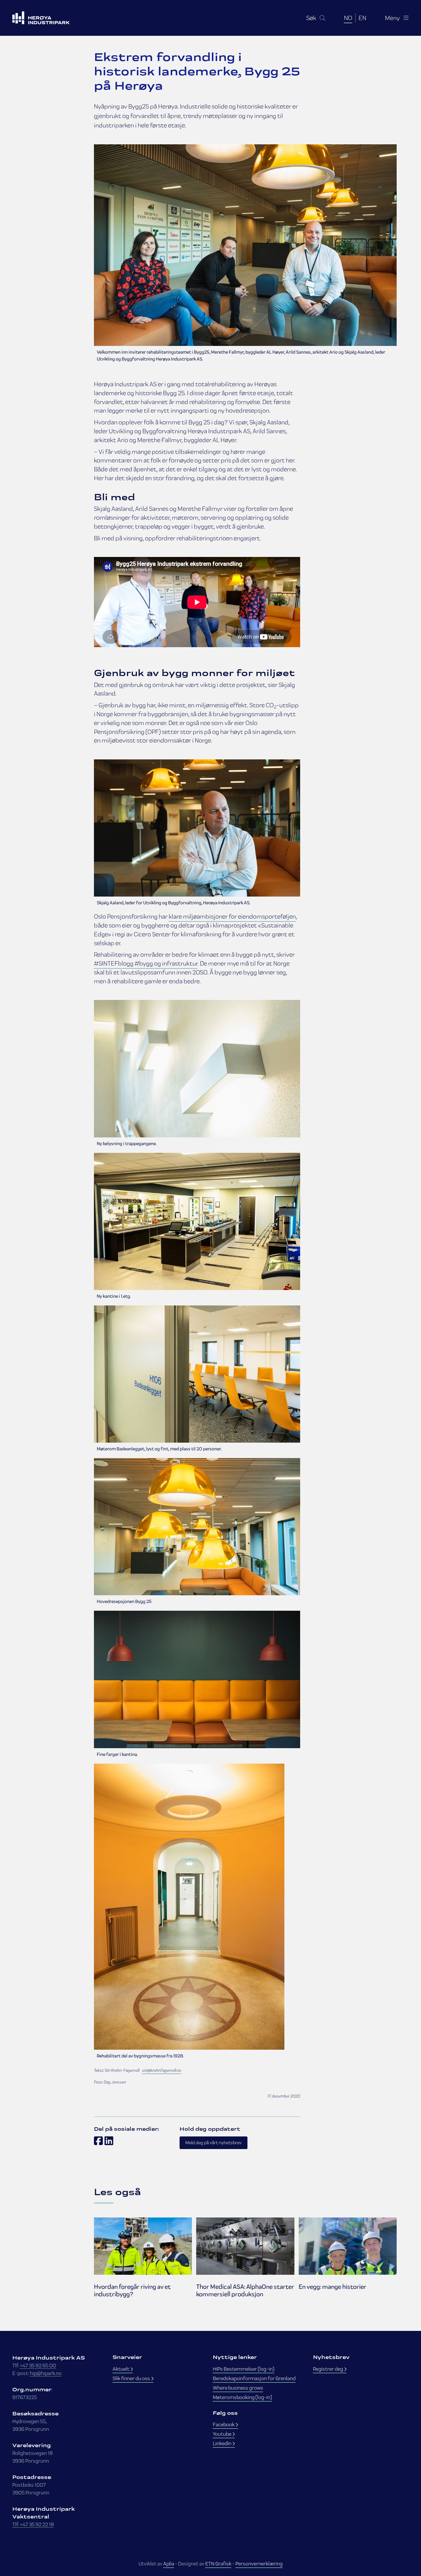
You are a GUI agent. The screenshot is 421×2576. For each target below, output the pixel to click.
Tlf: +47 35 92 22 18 (33, 2524)
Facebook (224, 2424)
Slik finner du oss (132, 2378)
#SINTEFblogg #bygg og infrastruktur (146, 963)
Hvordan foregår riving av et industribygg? (132, 2291)
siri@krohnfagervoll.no (162, 2070)
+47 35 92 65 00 (38, 2365)
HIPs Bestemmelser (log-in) (244, 2369)
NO (348, 18)
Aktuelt (121, 2369)
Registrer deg (328, 2369)
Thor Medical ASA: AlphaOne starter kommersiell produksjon (245, 2291)
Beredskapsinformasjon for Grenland (254, 2378)
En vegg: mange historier (333, 2287)
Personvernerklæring (259, 2564)
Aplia (169, 2564)
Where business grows (238, 2388)
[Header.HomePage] (48, 18)
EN (362, 18)
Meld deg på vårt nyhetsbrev (214, 2143)
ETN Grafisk (218, 2564)
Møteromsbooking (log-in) (242, 2397)
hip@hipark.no (46, 2373)
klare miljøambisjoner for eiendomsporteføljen (232, 916)
